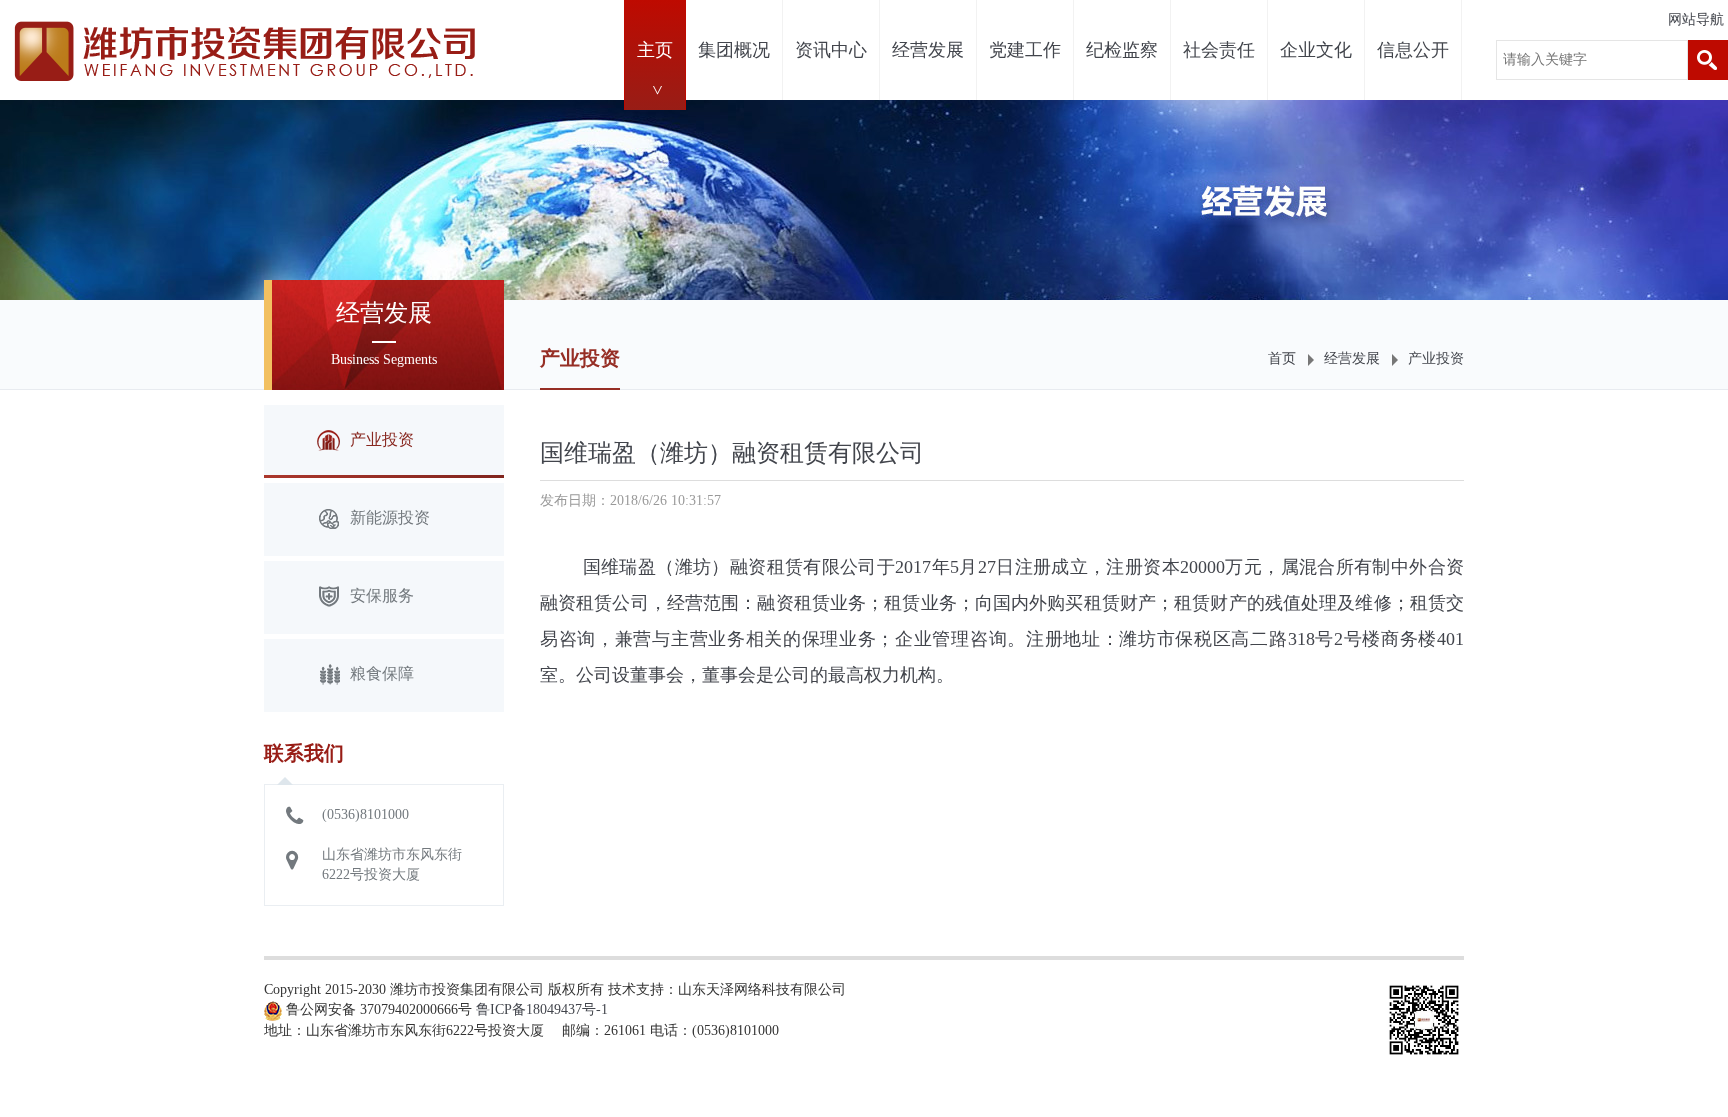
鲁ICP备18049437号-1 (542, 1009)
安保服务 (382, 595)
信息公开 (1413, 50)
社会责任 (1219, 50)
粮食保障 (382, 673)
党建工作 (1025, 50)
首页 (1282, 358)
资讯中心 (831, 50)
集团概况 (734, 50)
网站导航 (1696, 19)
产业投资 (1436, 358)
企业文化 (1316, 50)
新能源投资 (390, 517)
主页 (655, 50)
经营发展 (928, 50)
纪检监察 (1122, 50)
